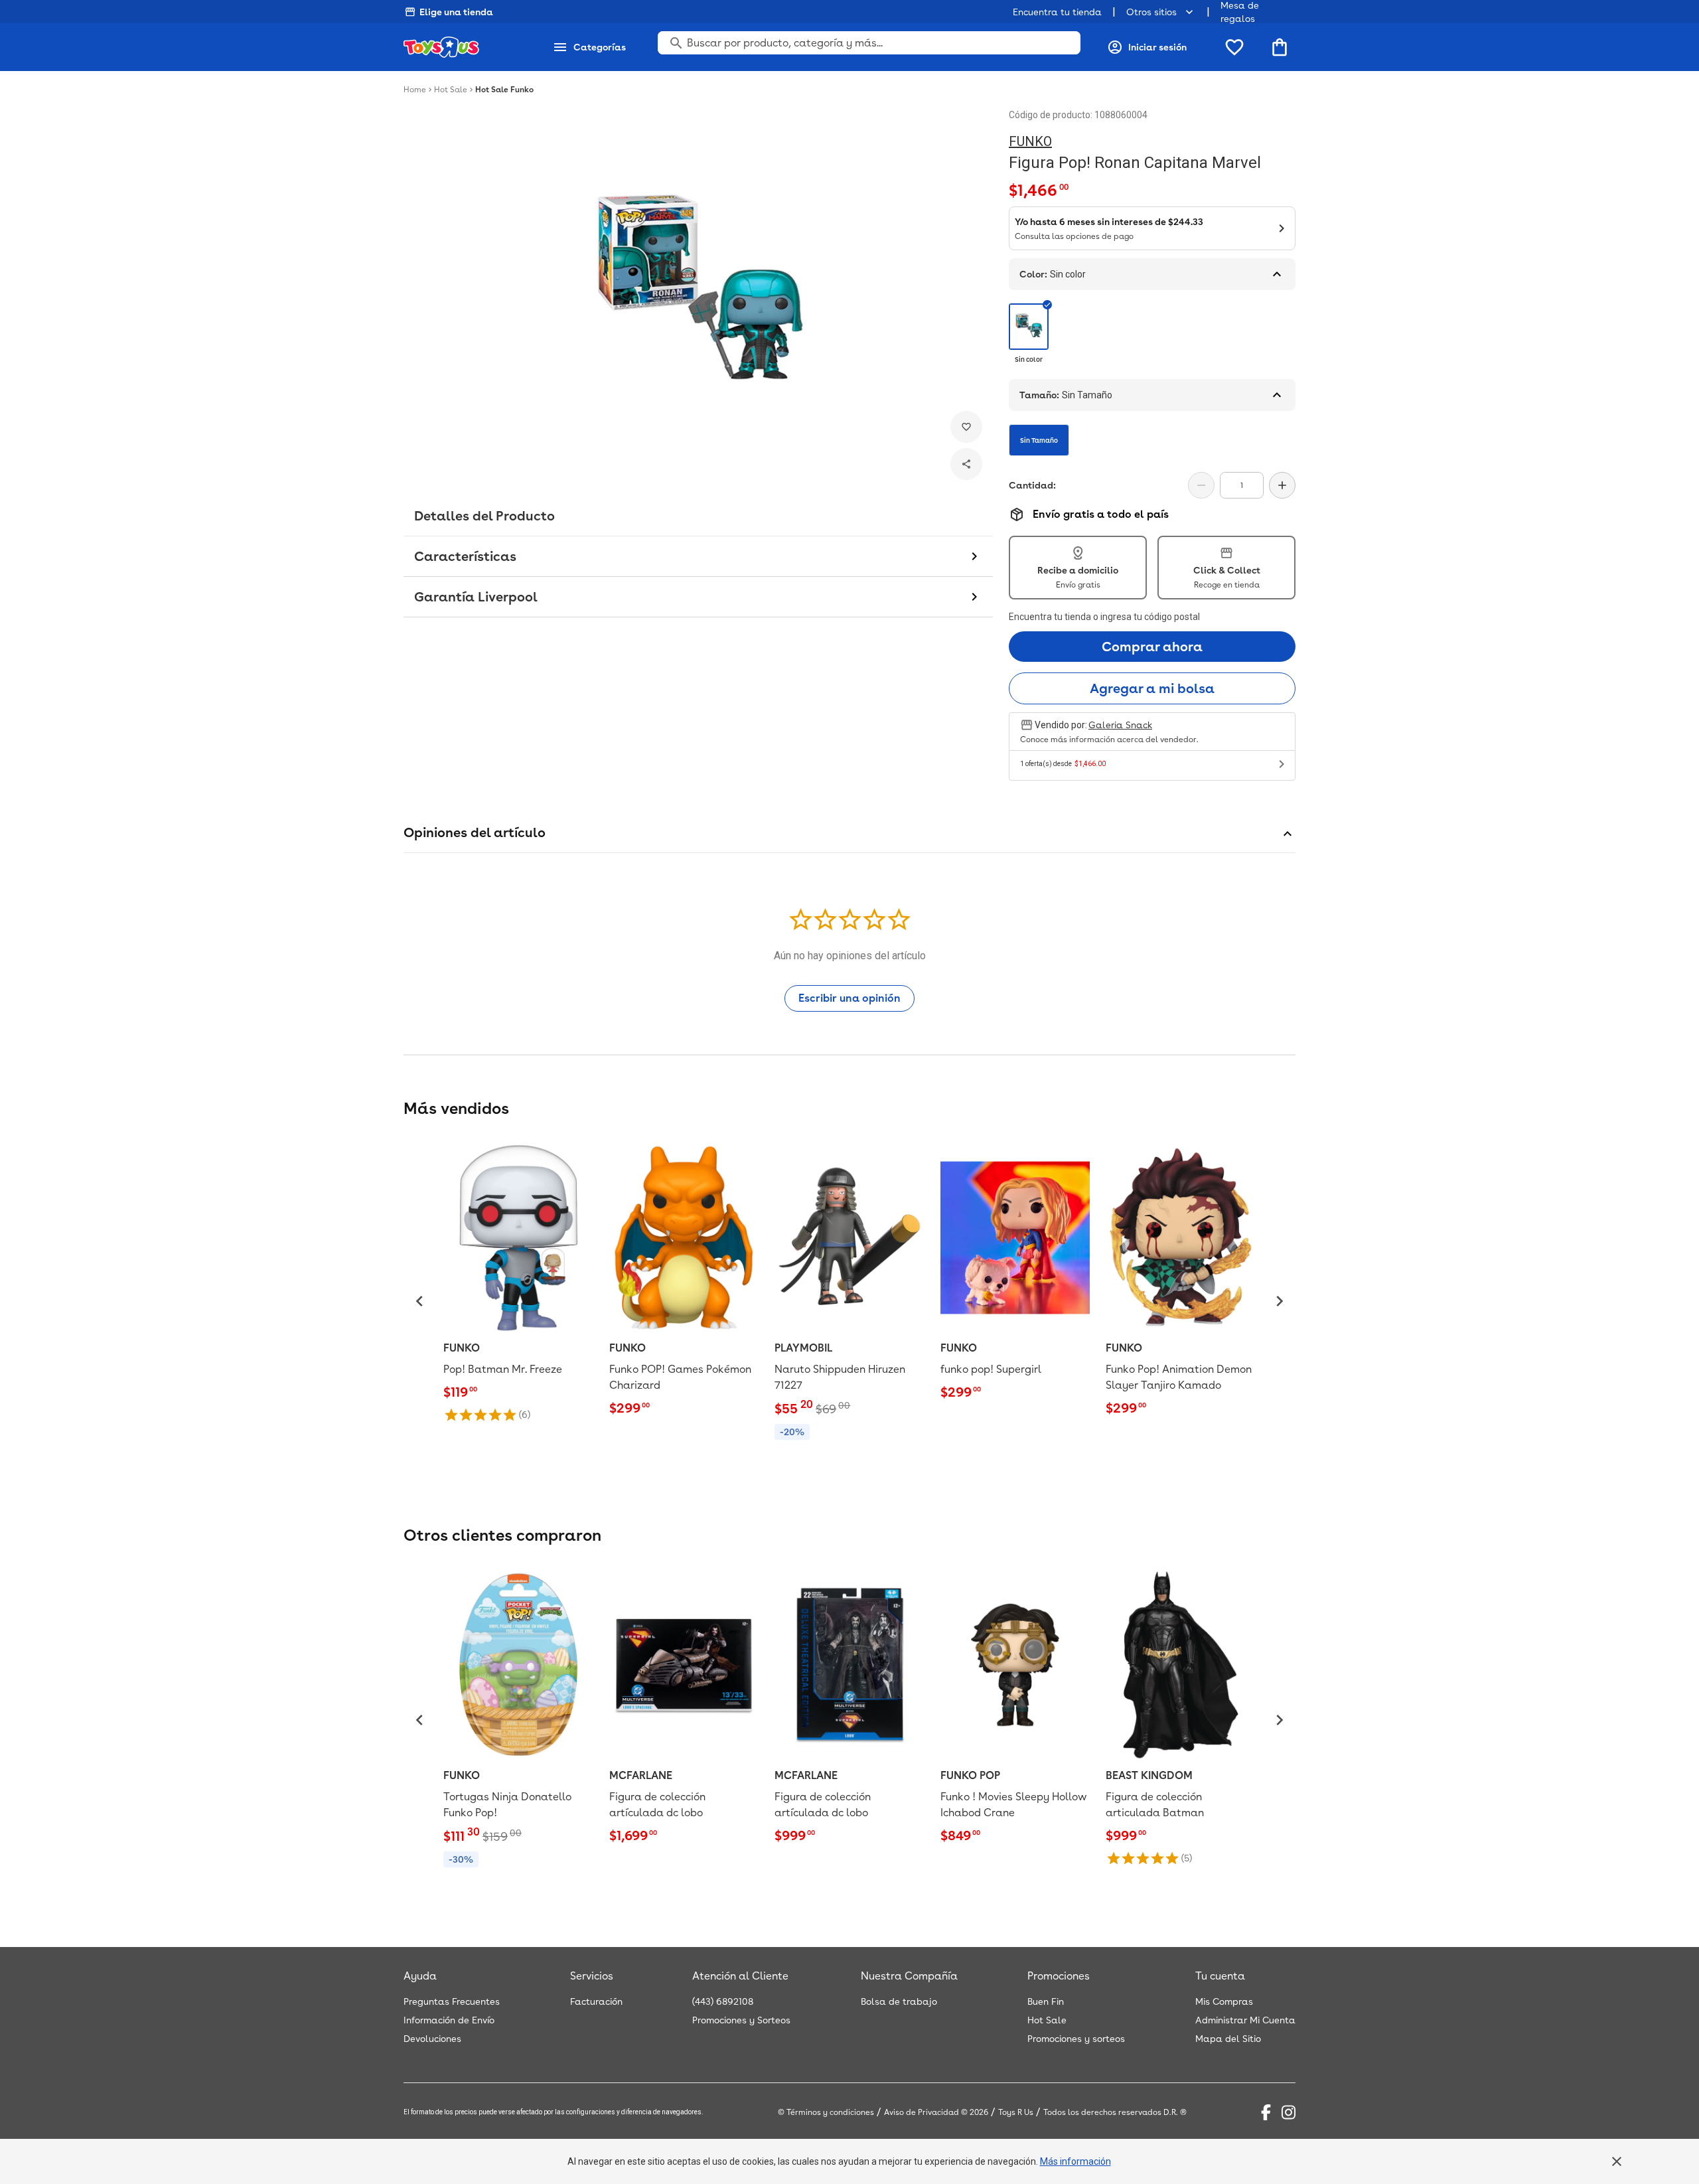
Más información (1075, 2161)
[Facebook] (1266, 2112)
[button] (419, 1301)
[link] (518, 1282)
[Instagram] (1289, 2112)
